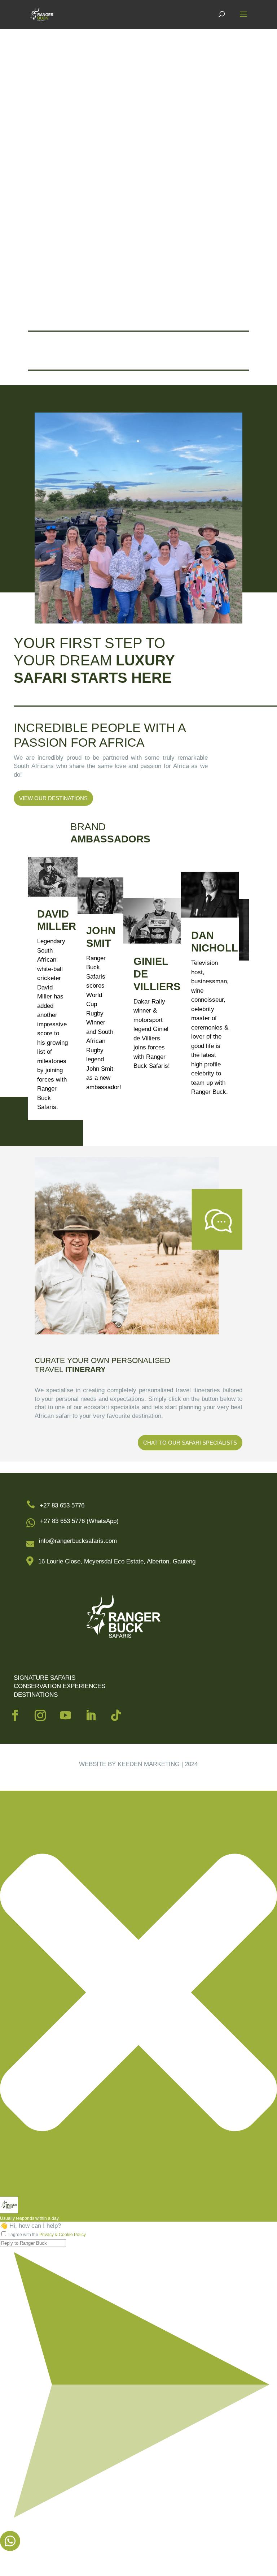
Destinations (36, 1695)
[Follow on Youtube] (66, 1716)
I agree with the (47, 2235)
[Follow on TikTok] (116, 1716)
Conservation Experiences (60, 1686)
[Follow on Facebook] (15, 1716)
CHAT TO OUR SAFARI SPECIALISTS (190, 1443)
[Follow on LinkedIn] (91, 1716)
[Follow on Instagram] (40, 1716)
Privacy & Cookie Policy (63, 2235)
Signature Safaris (45, 1678)
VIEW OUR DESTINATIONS (53, 798)
